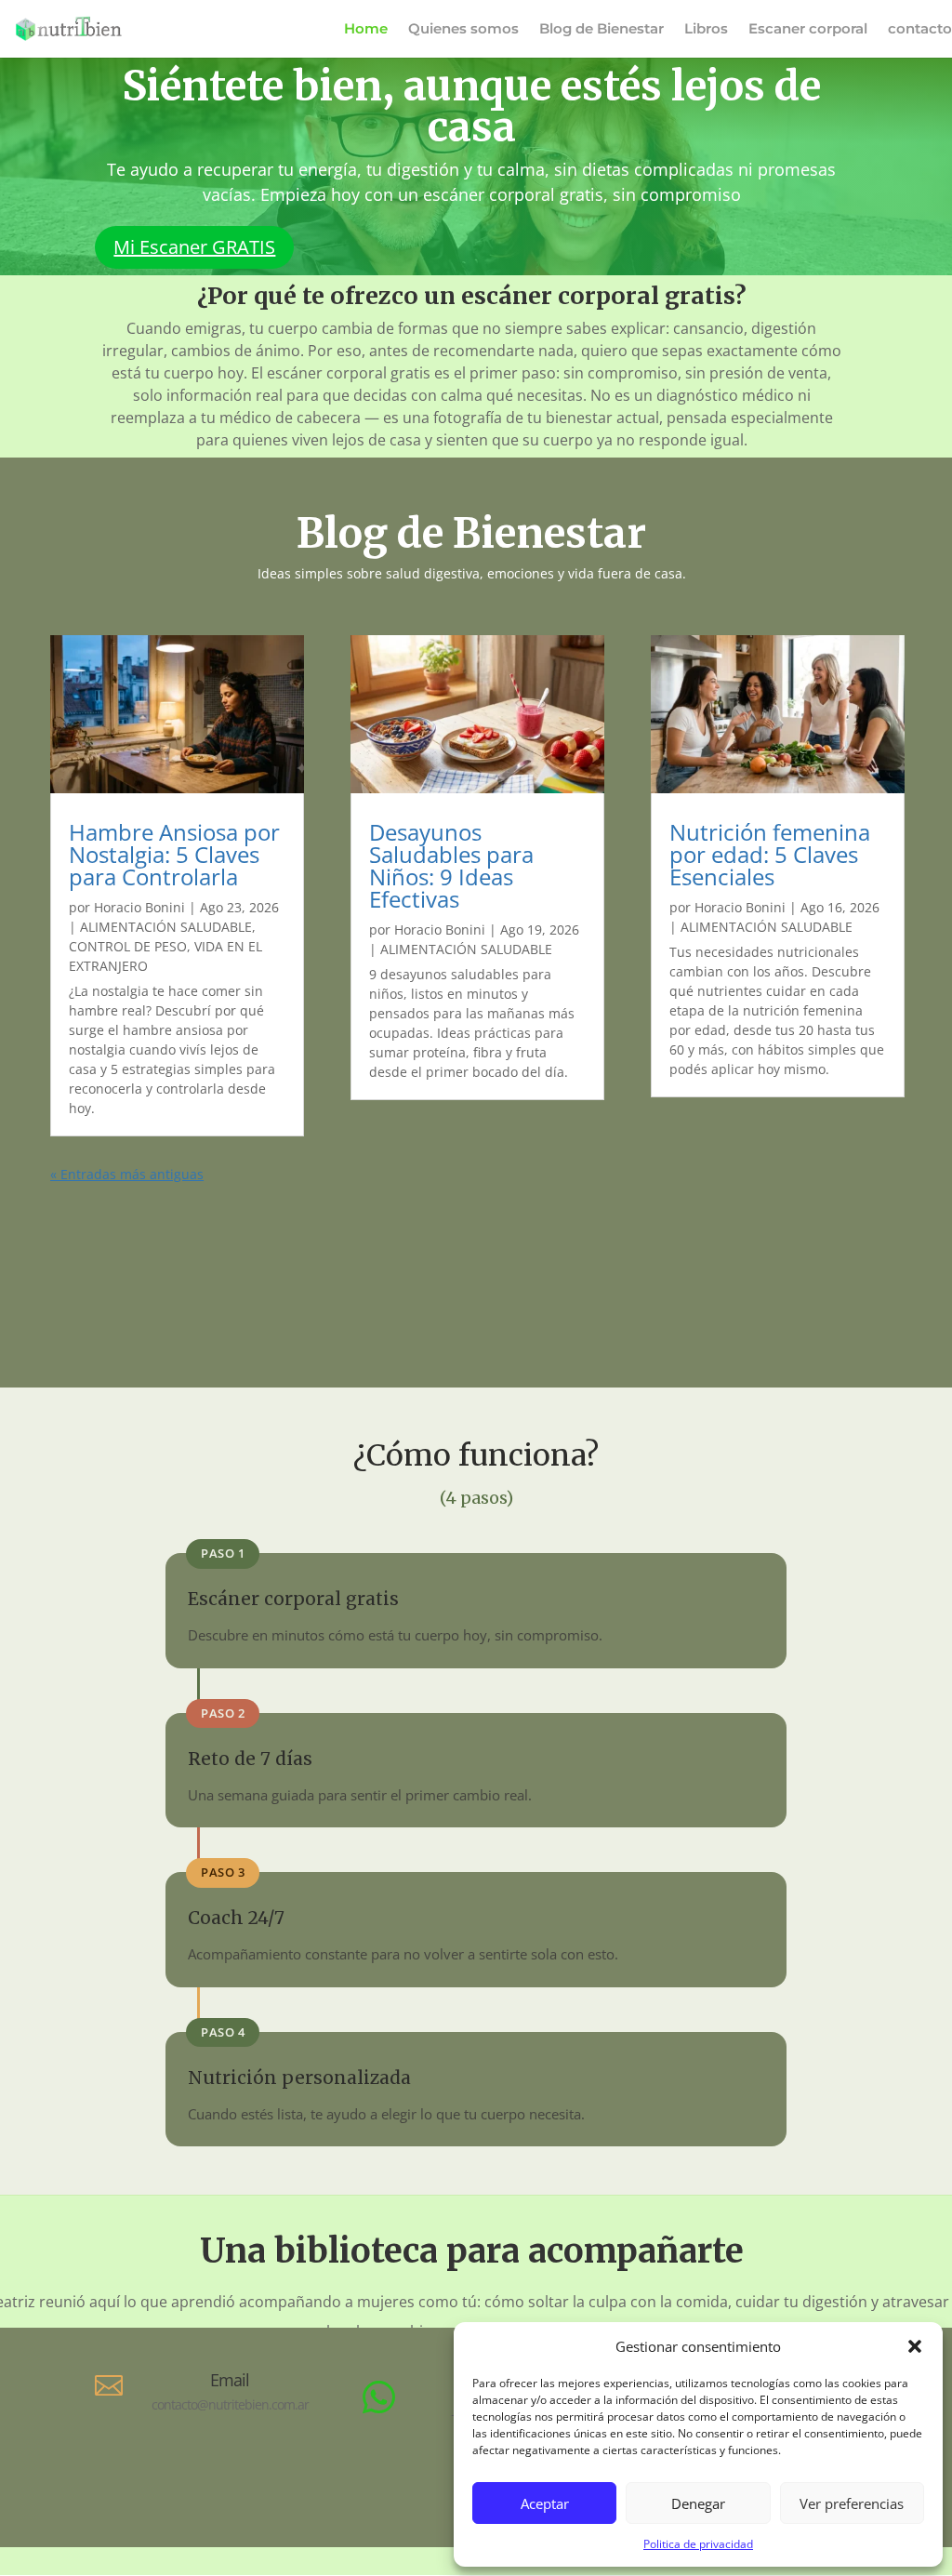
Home (366, 30)
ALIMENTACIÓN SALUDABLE (166, 927)
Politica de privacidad (698, 2544)
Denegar (698, 2503)
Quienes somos (463, 30)
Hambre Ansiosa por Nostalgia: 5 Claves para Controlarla (174, 854)
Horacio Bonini (139, 907)
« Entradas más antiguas (127, 1174)
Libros (706, 30)
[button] (915, 2346)
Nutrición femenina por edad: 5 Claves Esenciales (770, 854)
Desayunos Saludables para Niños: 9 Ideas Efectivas (451, 865)
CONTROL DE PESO (128, 946)
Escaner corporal (808, 30)
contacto (920, 30)
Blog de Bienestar (602, 30)
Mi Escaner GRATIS (194, 247)
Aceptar (545, 2503)
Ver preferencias (852, 2503)
